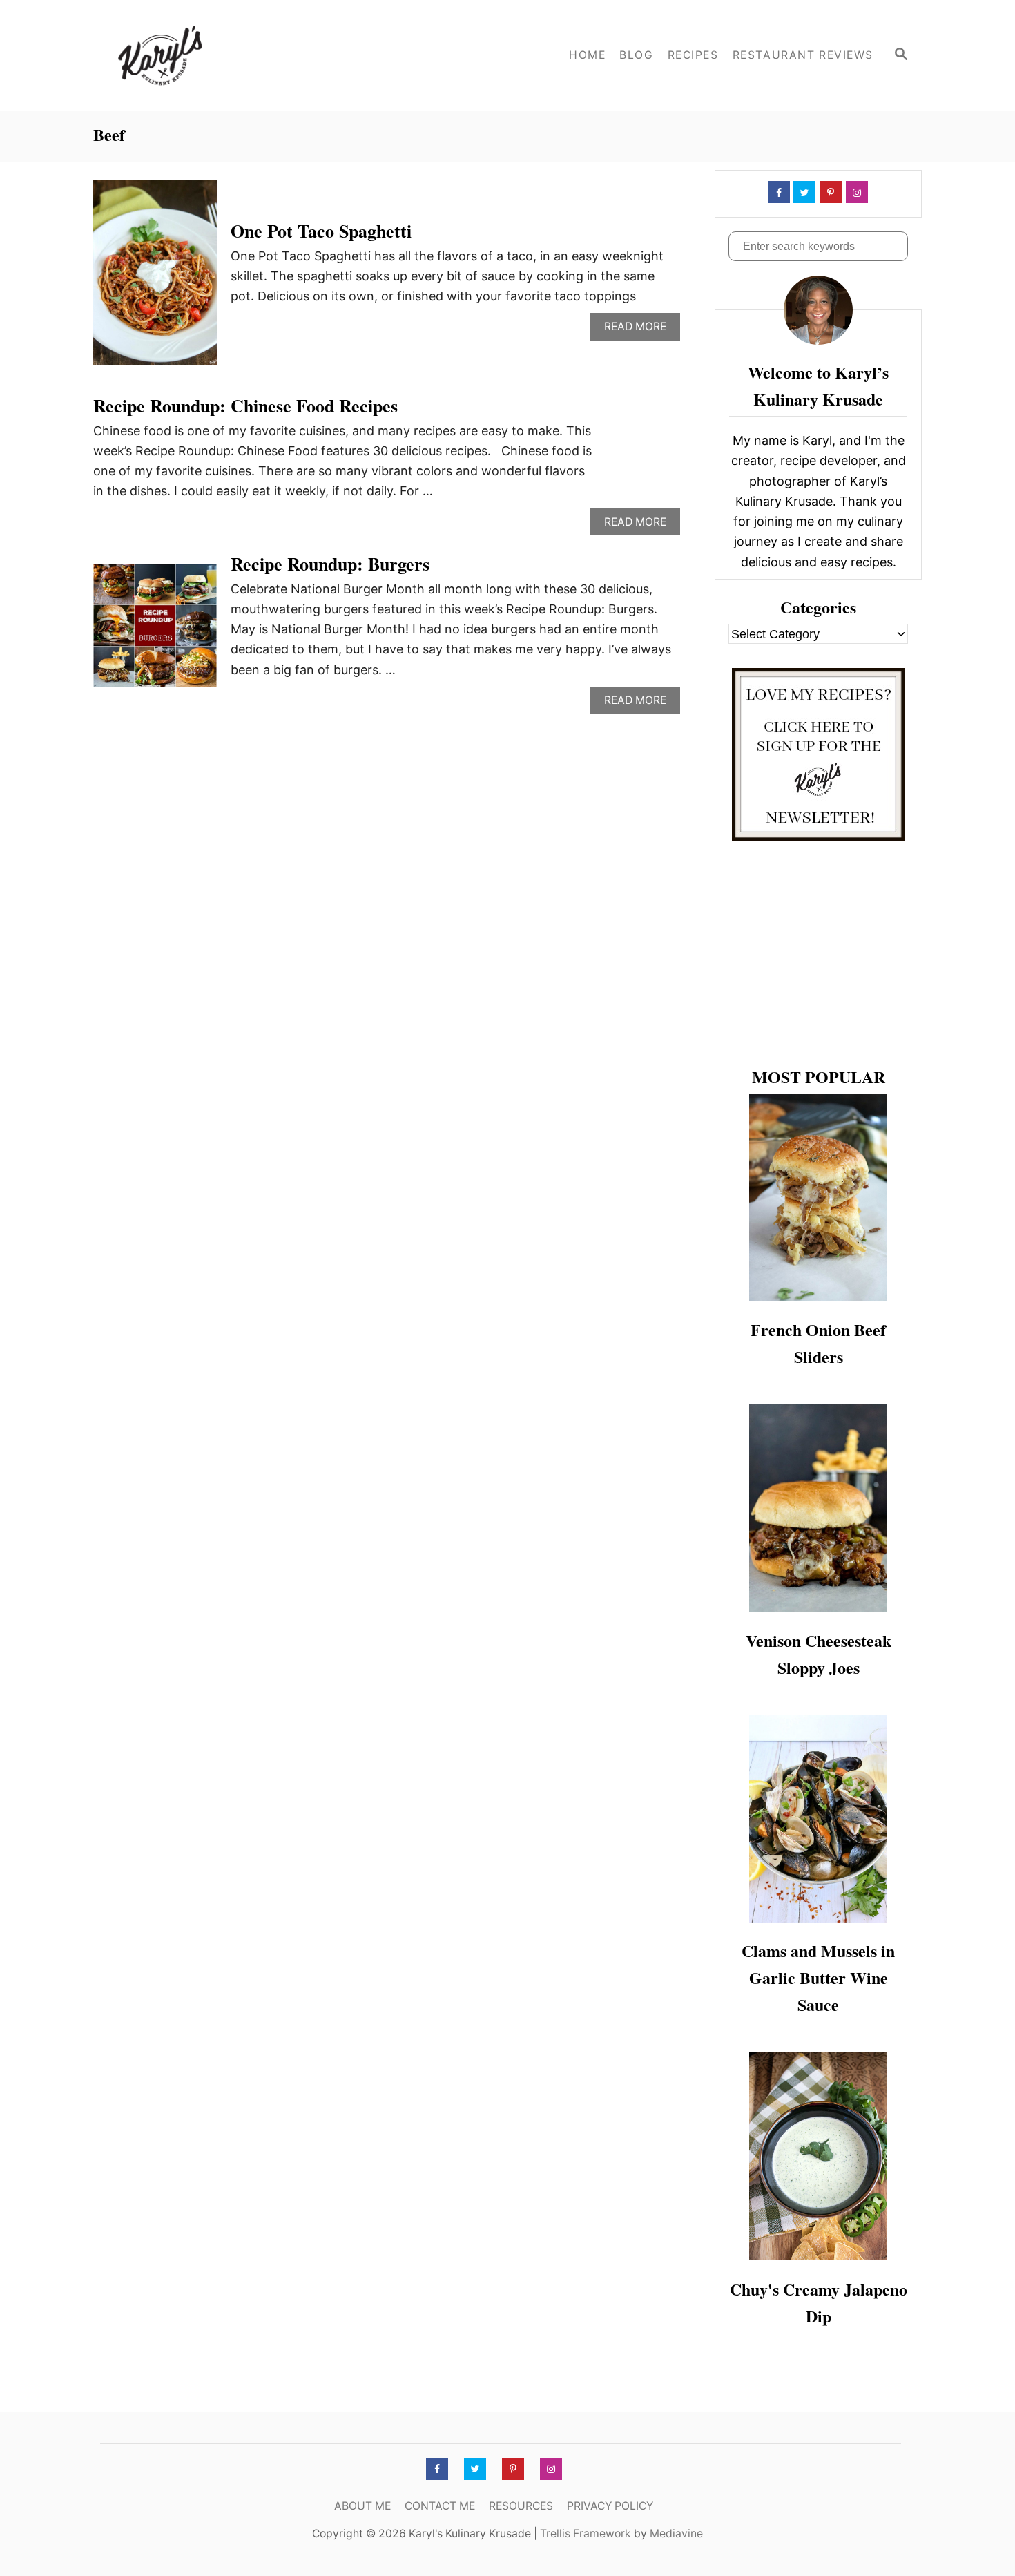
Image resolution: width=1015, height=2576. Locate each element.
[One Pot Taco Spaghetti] (155, 278)
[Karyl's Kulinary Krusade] (217, 55)
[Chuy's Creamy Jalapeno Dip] (818, 2156)
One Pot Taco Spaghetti (321, 231)
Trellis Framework (586, 2534)
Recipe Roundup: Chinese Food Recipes (245, 406)
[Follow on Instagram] (855, 192)
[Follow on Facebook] (777, 192)
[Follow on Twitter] (803, 192)
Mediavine (676, 2534)
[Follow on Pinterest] (829, 192)
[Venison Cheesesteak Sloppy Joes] (818, 1508)
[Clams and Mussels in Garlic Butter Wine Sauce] (818, 1819)
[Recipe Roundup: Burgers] (155, 632)
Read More (639, 330)
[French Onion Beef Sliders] (818, 1198)
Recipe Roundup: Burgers (330, 564)
